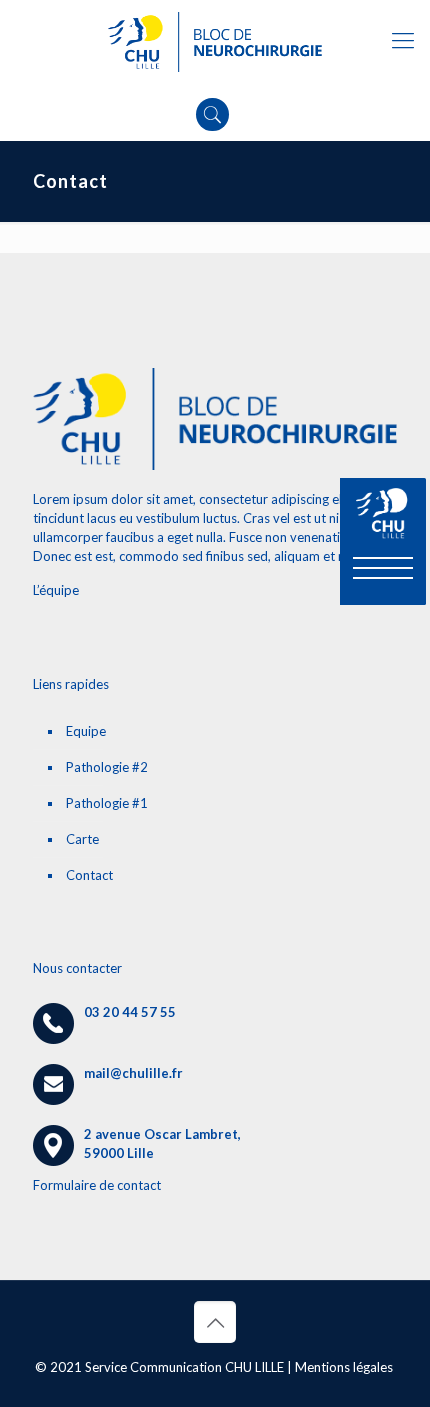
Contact (89, 875)
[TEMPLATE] (215, 40)
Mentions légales (344, 1367)
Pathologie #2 (107, 767)
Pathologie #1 (107, 803)
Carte (82, 839)
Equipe (86, 731)
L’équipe (56, 590)
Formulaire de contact (97, 1185)
